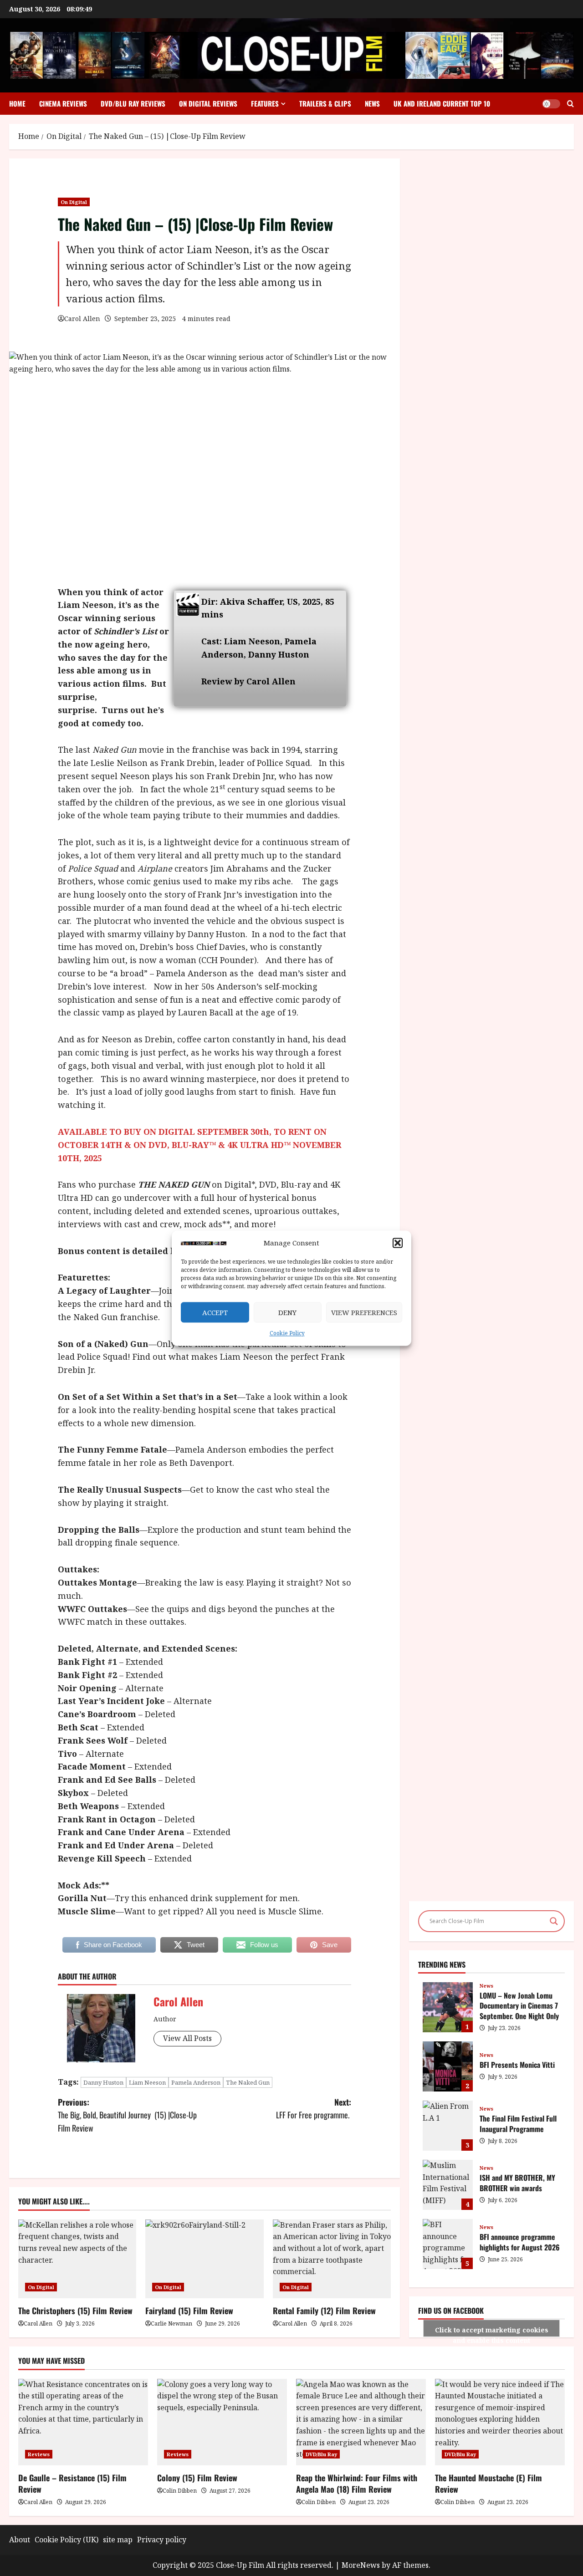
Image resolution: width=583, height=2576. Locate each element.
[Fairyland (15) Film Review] (204, 2259)
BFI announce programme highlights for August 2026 (448, 2244)
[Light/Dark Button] (551, 104)
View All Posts (187, 2038)
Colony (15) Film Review (197, 2478)
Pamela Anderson (196, 2082)
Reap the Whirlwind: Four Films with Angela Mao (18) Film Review (357, 2483)
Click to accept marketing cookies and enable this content (492, 2331)
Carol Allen (82, 319)
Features (265, 103)
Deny (287, 1312)
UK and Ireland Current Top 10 (442, 103)
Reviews (39, 2454)
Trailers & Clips (325, 103)
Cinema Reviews (63, 103)
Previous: (127, 2115)
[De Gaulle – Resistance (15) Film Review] (83, 2422)
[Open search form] (570, 104)
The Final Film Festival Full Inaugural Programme (448, 2126)
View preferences (364, 1312)
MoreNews (361, 2565)
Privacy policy (162, 2540)
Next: (314, 2109)
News (372, 103)
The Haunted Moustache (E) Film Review (488, 2483)
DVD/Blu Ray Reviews (133, 103)
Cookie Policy (287, 1334)
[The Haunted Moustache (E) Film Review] (500, 2422)
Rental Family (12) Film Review (324, 2311)
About (20, 2540)
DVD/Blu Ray (321, 2454)
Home (17, 103)
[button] (398, 1243)
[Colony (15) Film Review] (222, 2422)
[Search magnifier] (554, 1921)
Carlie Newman (171, 2324)
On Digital (74, 202)
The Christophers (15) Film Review (75, 2311)
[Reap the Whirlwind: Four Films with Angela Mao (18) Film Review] (361, 2422)
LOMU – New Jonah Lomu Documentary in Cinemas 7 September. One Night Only (448, 2007)
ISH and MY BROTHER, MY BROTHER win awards (448, 2185)
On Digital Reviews (208, 103)
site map (118, 2540)
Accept (215, 1312)
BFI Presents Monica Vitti (448, 2066)
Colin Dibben (180, 2491)
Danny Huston (103, 2082)
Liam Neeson (147, 2082)
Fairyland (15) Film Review (189, 2311)
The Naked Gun (248, 2082)
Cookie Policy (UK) (66, 2540)
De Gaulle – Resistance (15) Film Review (72, 2483)
